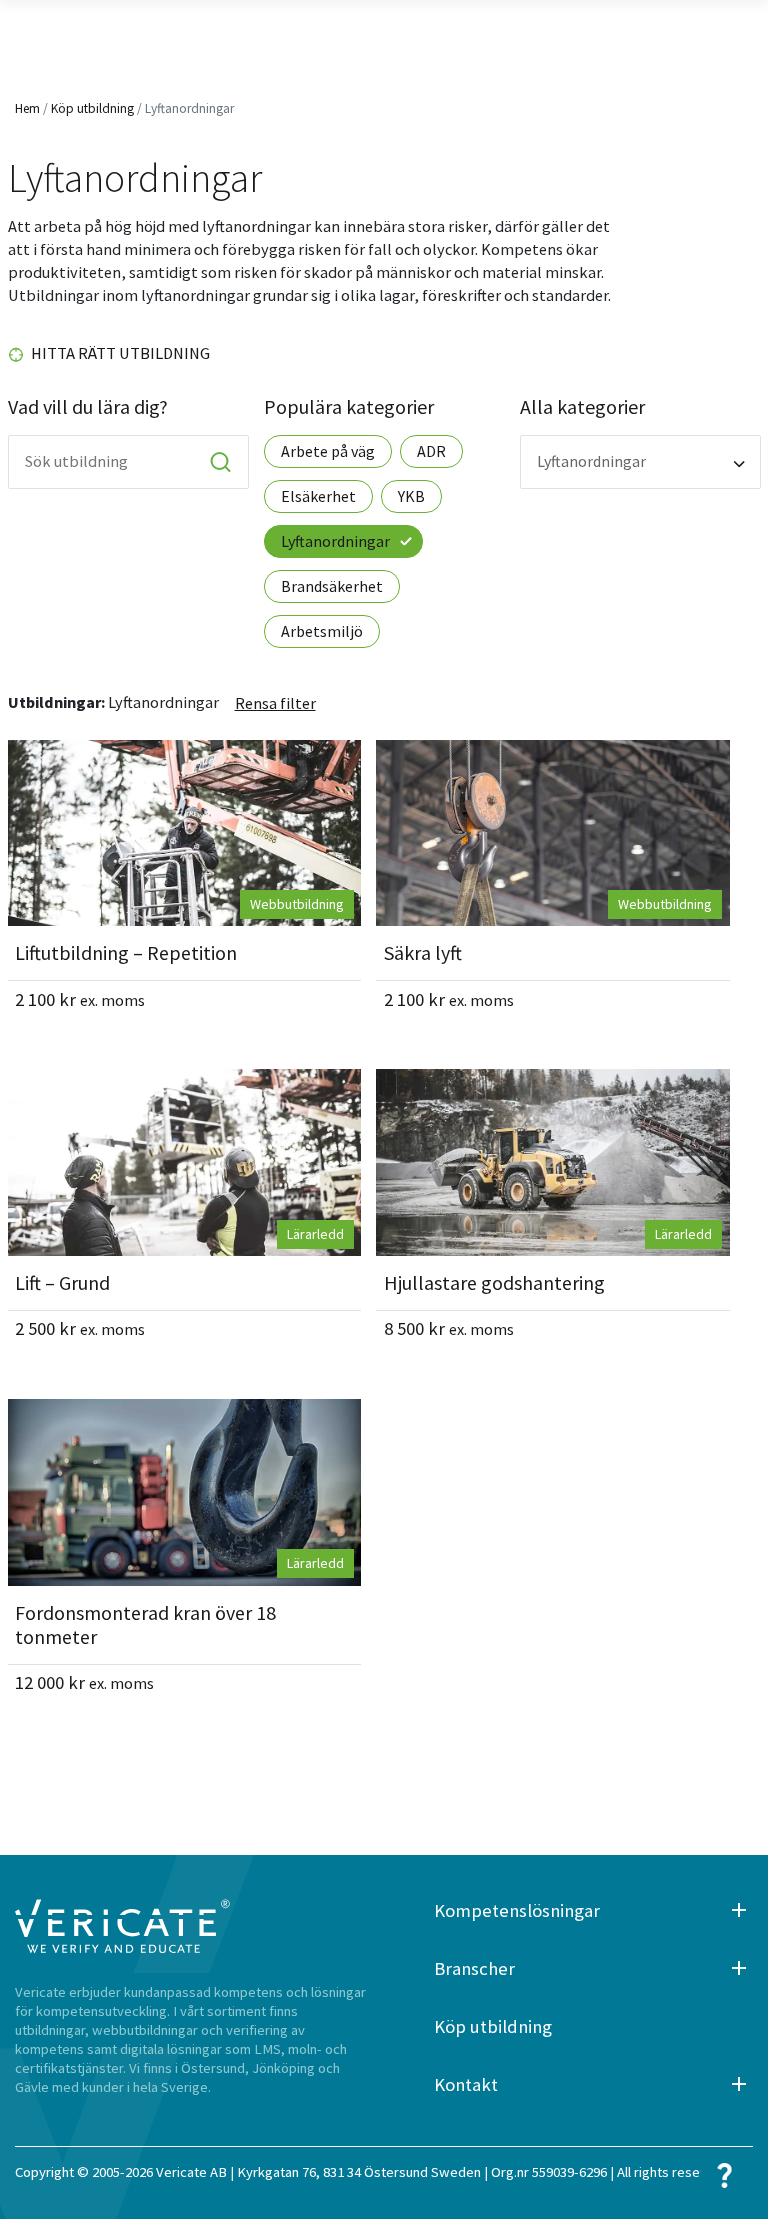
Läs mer (184, 833)
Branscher (474, 1968)
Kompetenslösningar (517, 1910)
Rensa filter (275, 703)
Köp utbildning (92, 108)
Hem (27, 108)
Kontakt (466, 2084)
